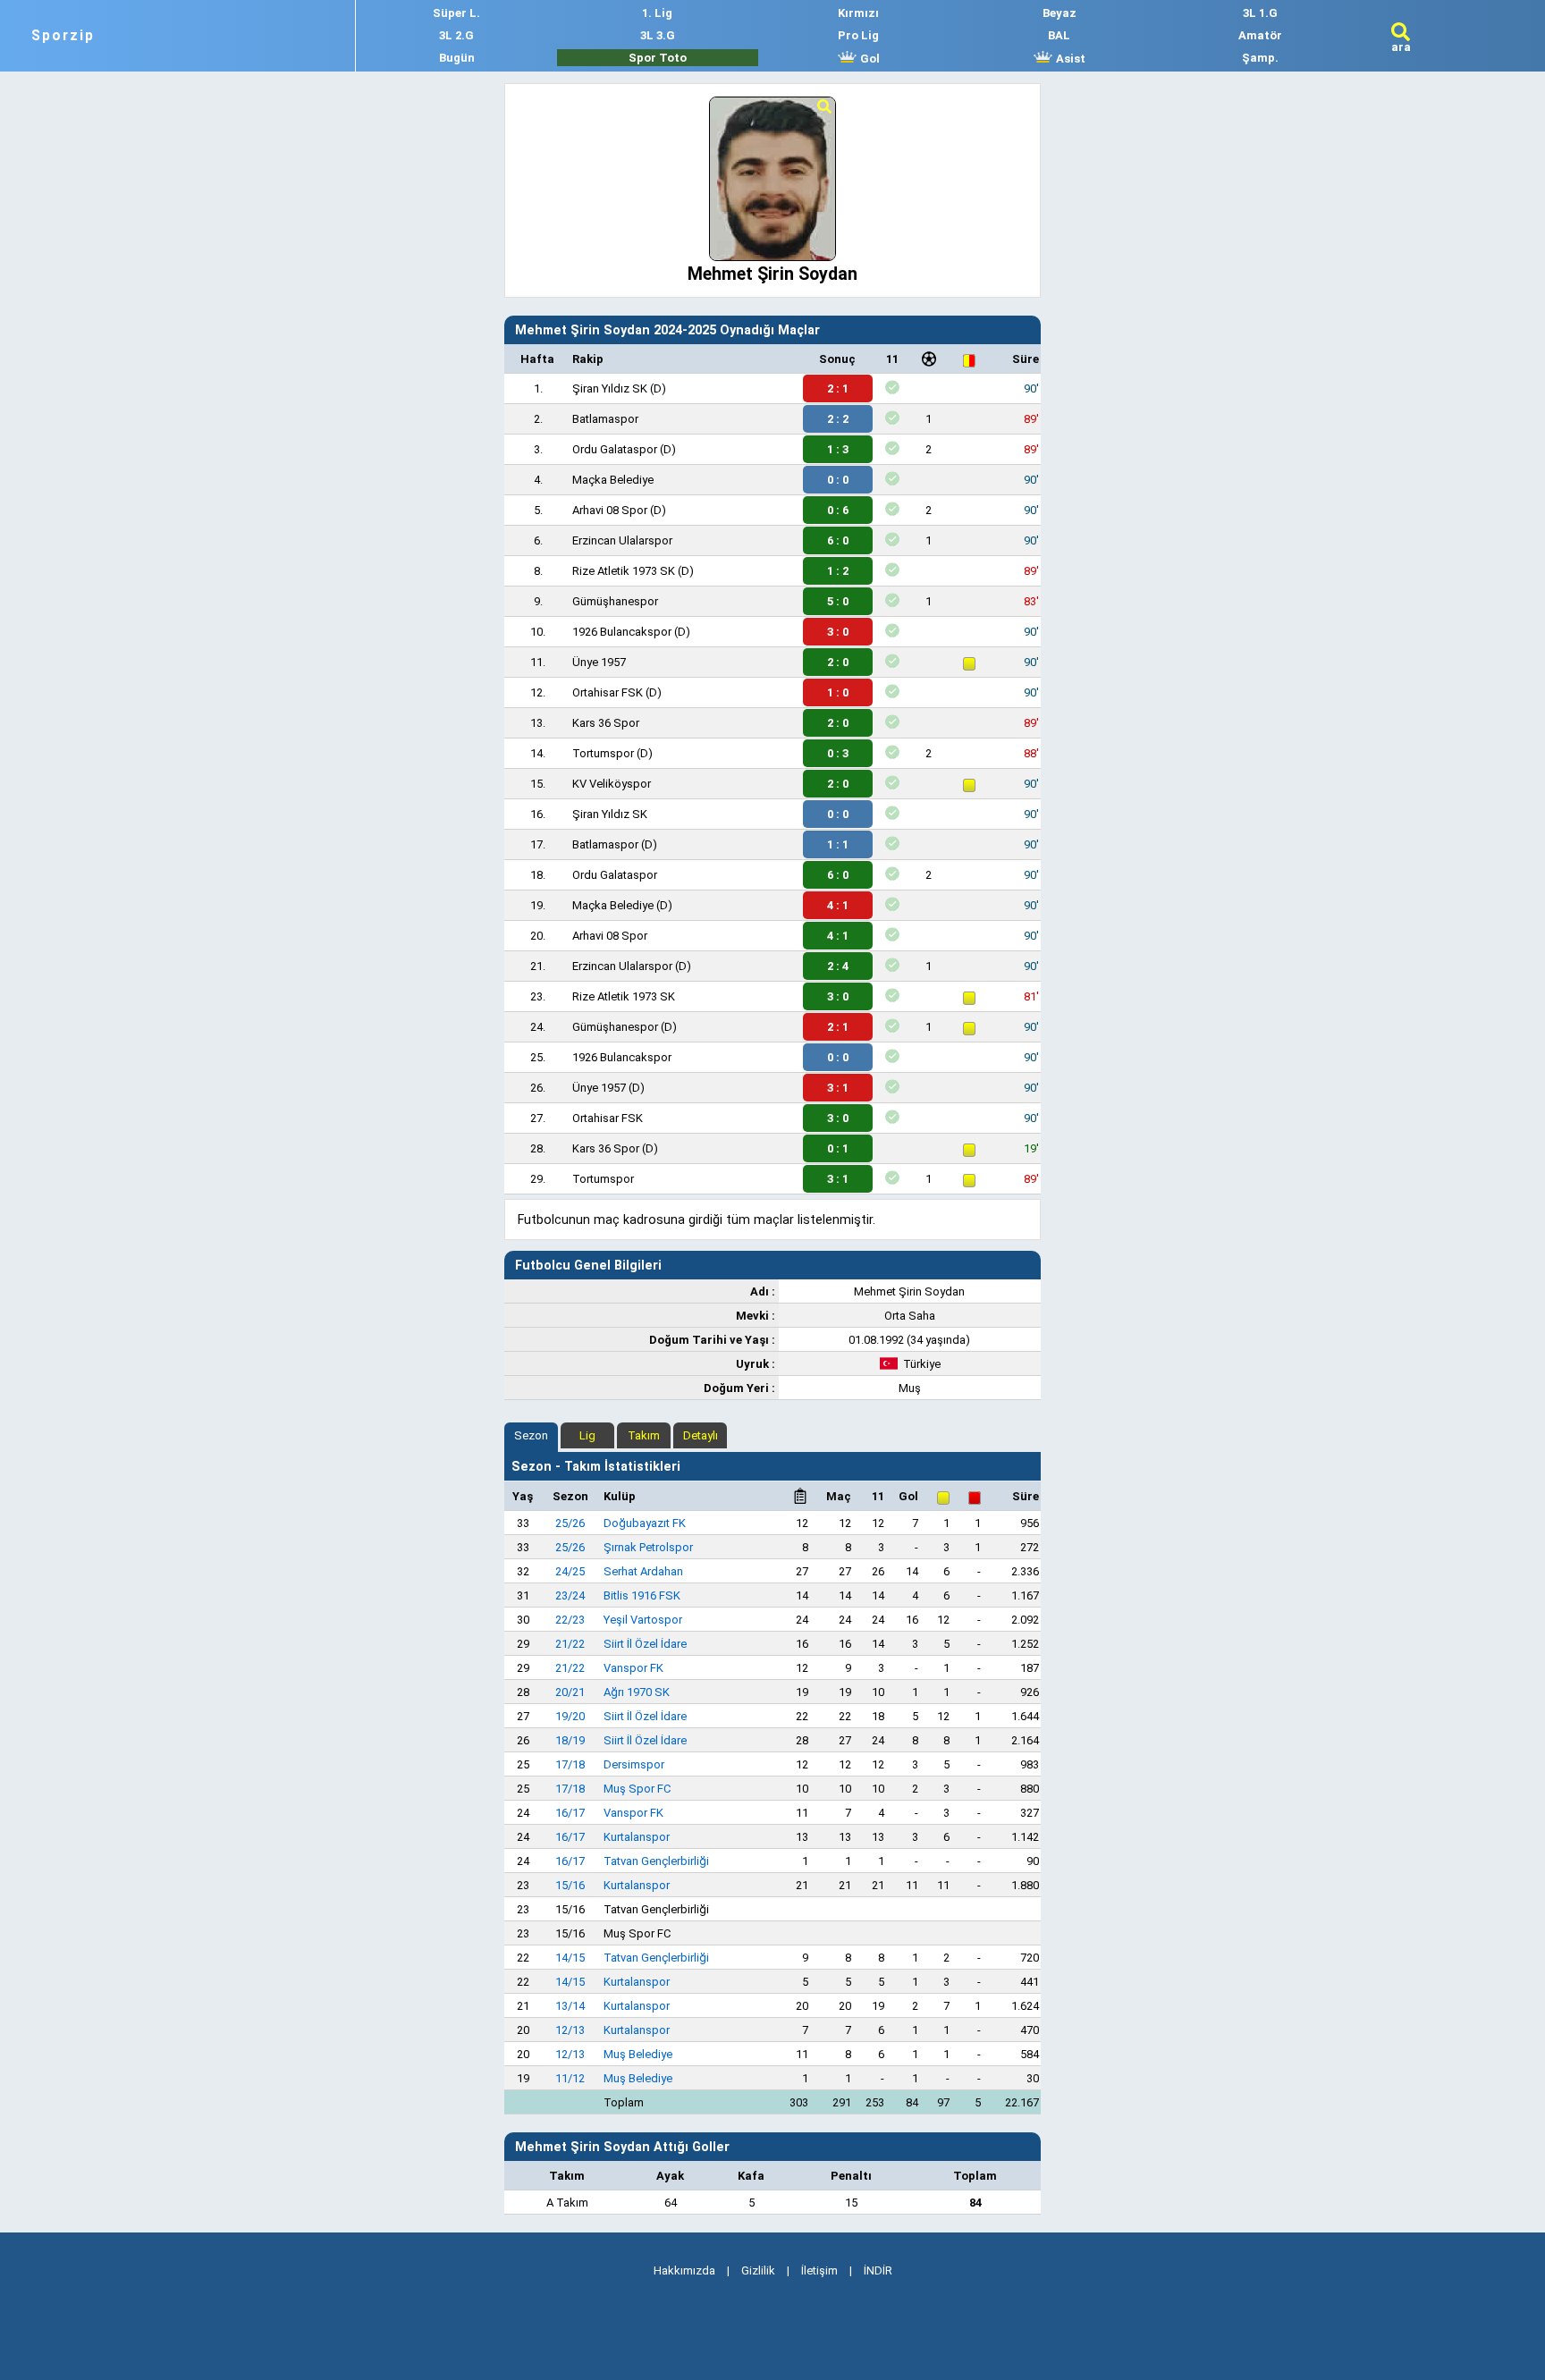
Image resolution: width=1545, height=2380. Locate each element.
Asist (1069, 59)
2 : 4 (838, 966)
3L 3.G (658, 35)
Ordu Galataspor (615, 449)
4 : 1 (838, 905)
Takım (644, 1435)
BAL (1059, 35)
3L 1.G (1260, 13)
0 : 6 (838, 510)
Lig (587, 1435)
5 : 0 (838, 601)
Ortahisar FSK (608, 692)
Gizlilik (758, 2270)
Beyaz (1060, 13)
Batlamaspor (605, 419)
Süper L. (456, 13)
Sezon (531, 1435)
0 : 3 (838, 753)
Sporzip (63, 36)
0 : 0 (838, 480)
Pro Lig (858, 35)
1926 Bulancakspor (622, 632)
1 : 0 (838, 692)
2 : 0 (838, 662)
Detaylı (701, 1435)
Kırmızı (858, 13)
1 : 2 (838, 571)
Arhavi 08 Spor (610, 510)
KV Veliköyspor (612, 784)
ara (1401, 47)
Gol (869, 59)
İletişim (819, 2270)
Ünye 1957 (599, 662)
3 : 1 (838, 1088)
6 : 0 (838, 540)
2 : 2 (838, 419)
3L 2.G (456, 35)
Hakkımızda (684, 2270)
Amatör (1260, 35)
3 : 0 (838, 632)
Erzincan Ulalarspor (622, 540)
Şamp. (1260, 58)
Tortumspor (603, 753)
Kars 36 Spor (606, 723)
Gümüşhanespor (615, 601)
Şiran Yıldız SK (610, 388)
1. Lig (657, 13)
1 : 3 (838, 449)
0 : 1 (838, 1148)
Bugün (457, 58)
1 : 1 (838, 844)
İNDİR (878, 2270)
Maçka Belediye (613, 480)
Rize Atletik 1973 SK (624, 571)
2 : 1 (838, 388)
